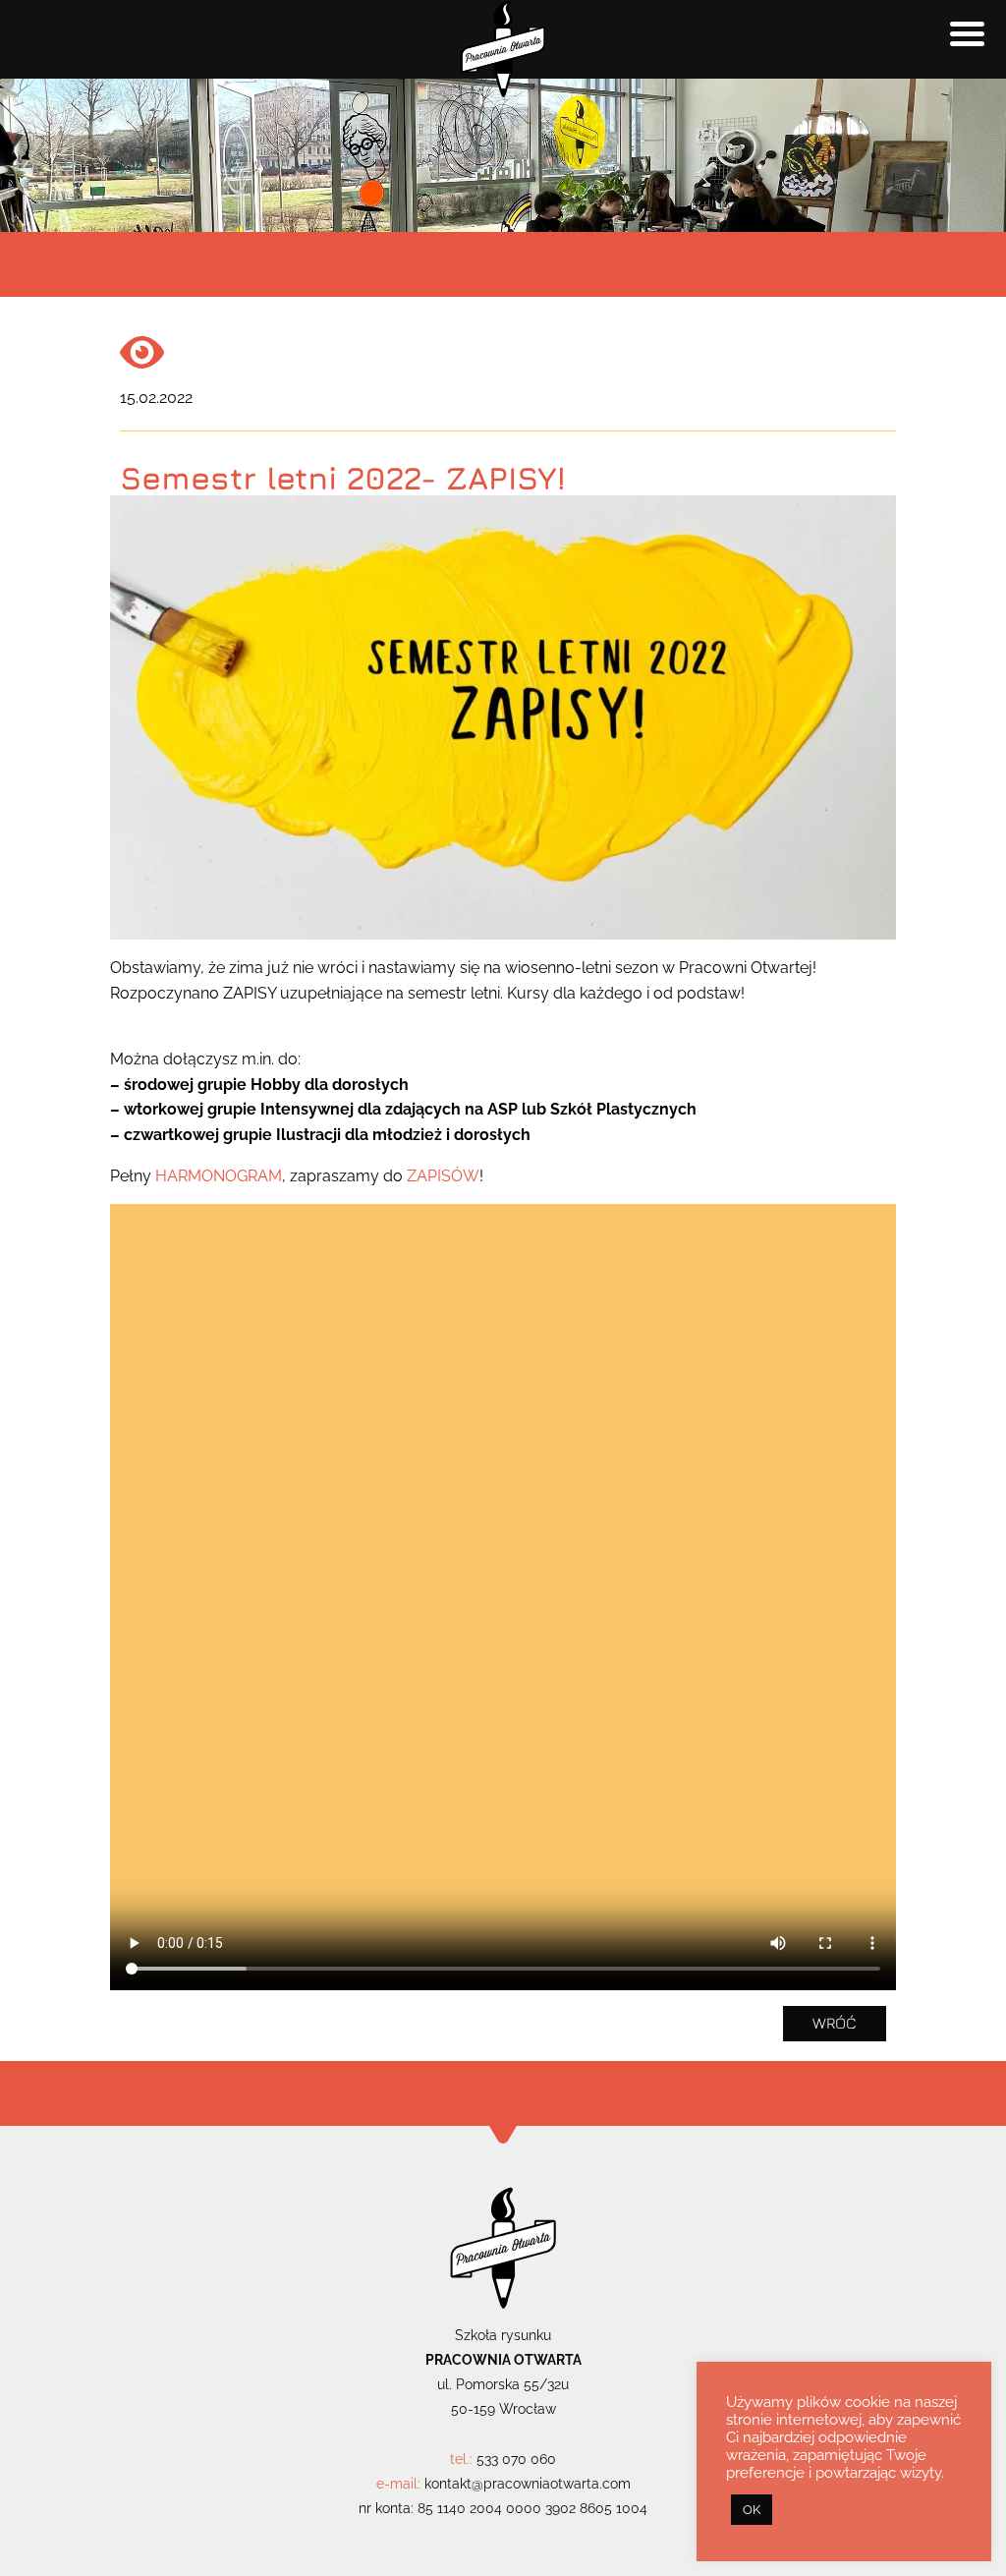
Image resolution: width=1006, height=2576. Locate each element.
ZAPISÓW (443, 1176)
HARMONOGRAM (219, 1176)
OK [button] (752, 2510)
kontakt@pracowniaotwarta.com (528, 2484)
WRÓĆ (835, 2023)
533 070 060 (516, 2459)
